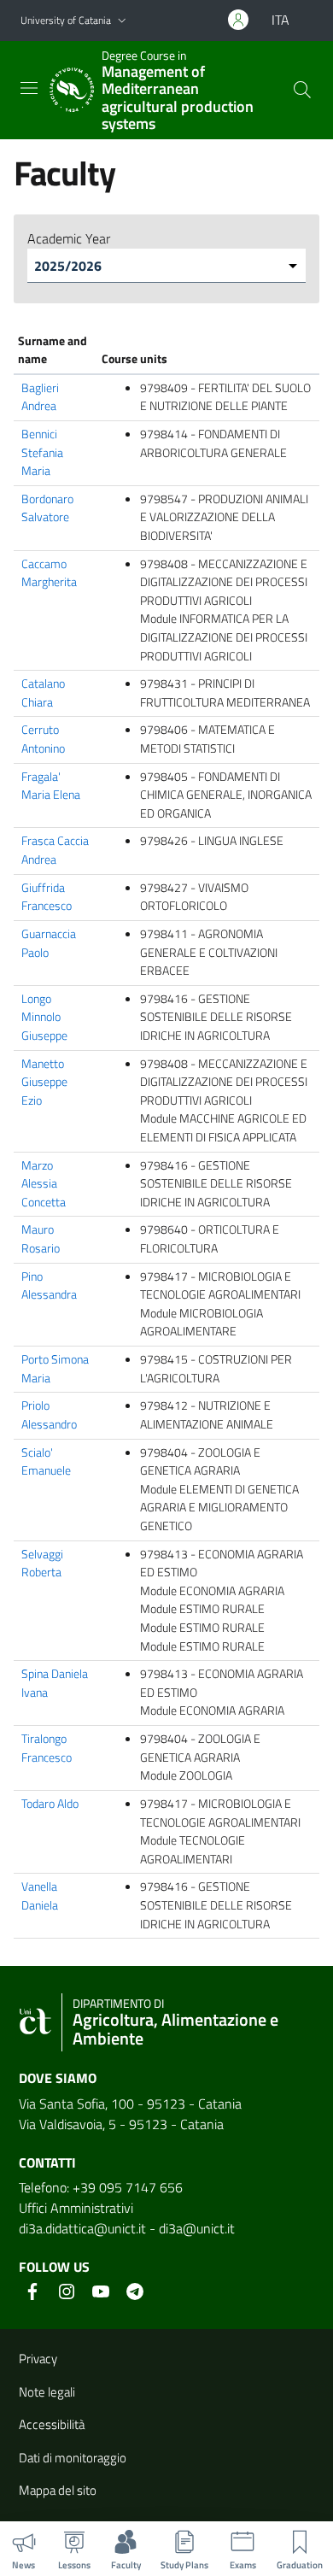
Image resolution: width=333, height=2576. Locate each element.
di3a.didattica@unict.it (82, 2228)
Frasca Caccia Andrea (55, 850)
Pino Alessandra (49, 1286)
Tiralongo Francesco (47, 1748)
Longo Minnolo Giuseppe (44, 1017)
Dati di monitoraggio (73, 2458)
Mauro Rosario (41, 1239)
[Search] (302, 90)
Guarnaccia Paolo (49, 943)
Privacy (38, 2359)
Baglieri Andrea (40, 397)
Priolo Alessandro (49, 1415)
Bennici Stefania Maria (42, 452)
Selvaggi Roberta (42, 1564)
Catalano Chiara (43, 693)
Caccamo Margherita (49, 573)
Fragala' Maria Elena (51, 786)
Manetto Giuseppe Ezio (44, 1082)
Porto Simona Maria (55, 1369)
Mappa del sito (58, 2490)
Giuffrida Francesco (47, 897)
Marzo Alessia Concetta (44, 1184)
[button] (122, 21)
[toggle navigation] (29, 88)
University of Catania (66, 20)
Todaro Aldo (50, 1804)
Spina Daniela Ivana (55, 1683)
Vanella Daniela (40, 1896)
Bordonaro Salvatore (47, 508)
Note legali (47, 2392)
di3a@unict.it (197, 2228)
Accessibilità (52, 2424)
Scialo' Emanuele (46, 1462)
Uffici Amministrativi (76, 2208)
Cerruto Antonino (43, 739)
